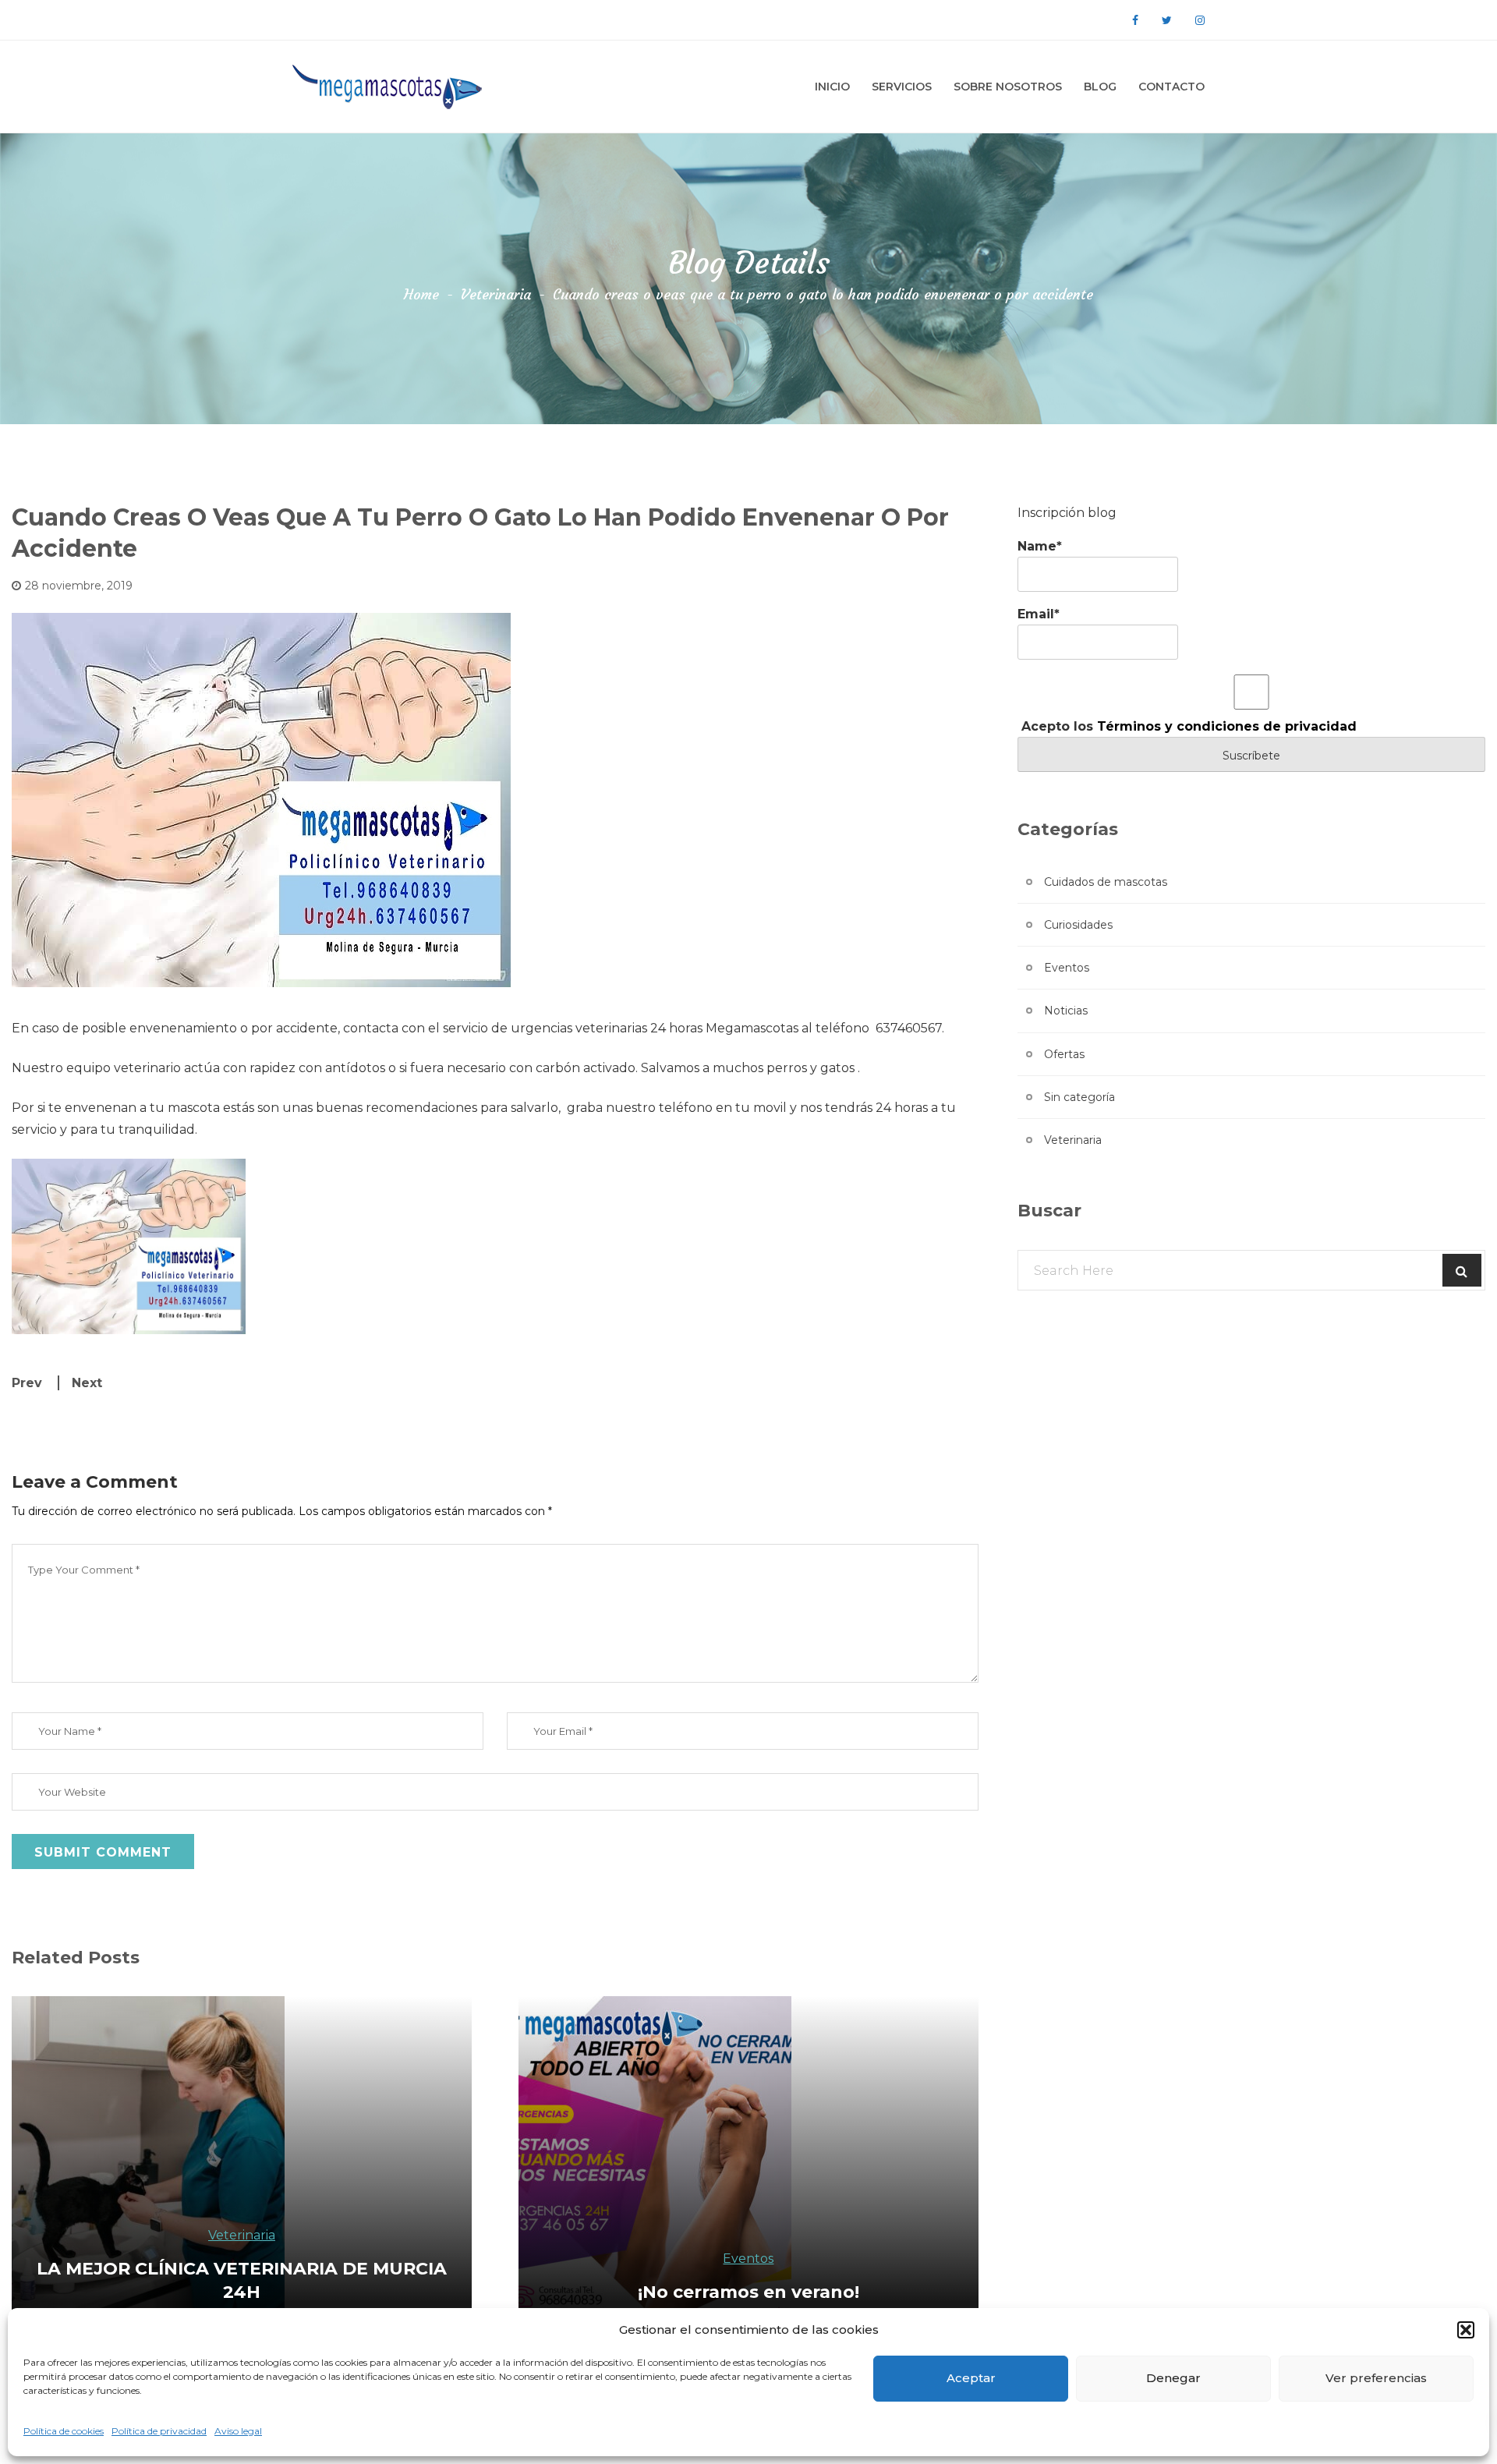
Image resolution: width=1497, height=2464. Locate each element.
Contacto (1171, 87)
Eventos (1067, 968)
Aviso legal (238, 2431)
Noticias (1066, 1011)
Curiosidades (1078, 925)
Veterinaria (496, 294)
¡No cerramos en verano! (748, 2292)
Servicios (902, 87)
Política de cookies (64, 2431)
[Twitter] (1167, 20)
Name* (1040, 546)
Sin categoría (1079, 1097)
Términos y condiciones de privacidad (1227, 726)
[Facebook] (1135, 20)
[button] (1466, 2330)
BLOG (1100, 87)
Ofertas (1064, 1054)
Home (421, 294)
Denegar (1173, 2378)
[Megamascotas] (390, 87)
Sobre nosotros (1008, 87)
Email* (1039, 614)
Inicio (832, 87)
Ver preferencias (1376, 2378)
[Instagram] (1200, 20)
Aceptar (971, 2378)
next (87, 1383)
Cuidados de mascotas (1106, 882)
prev (27, 1383)
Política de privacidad (159, 2431)
